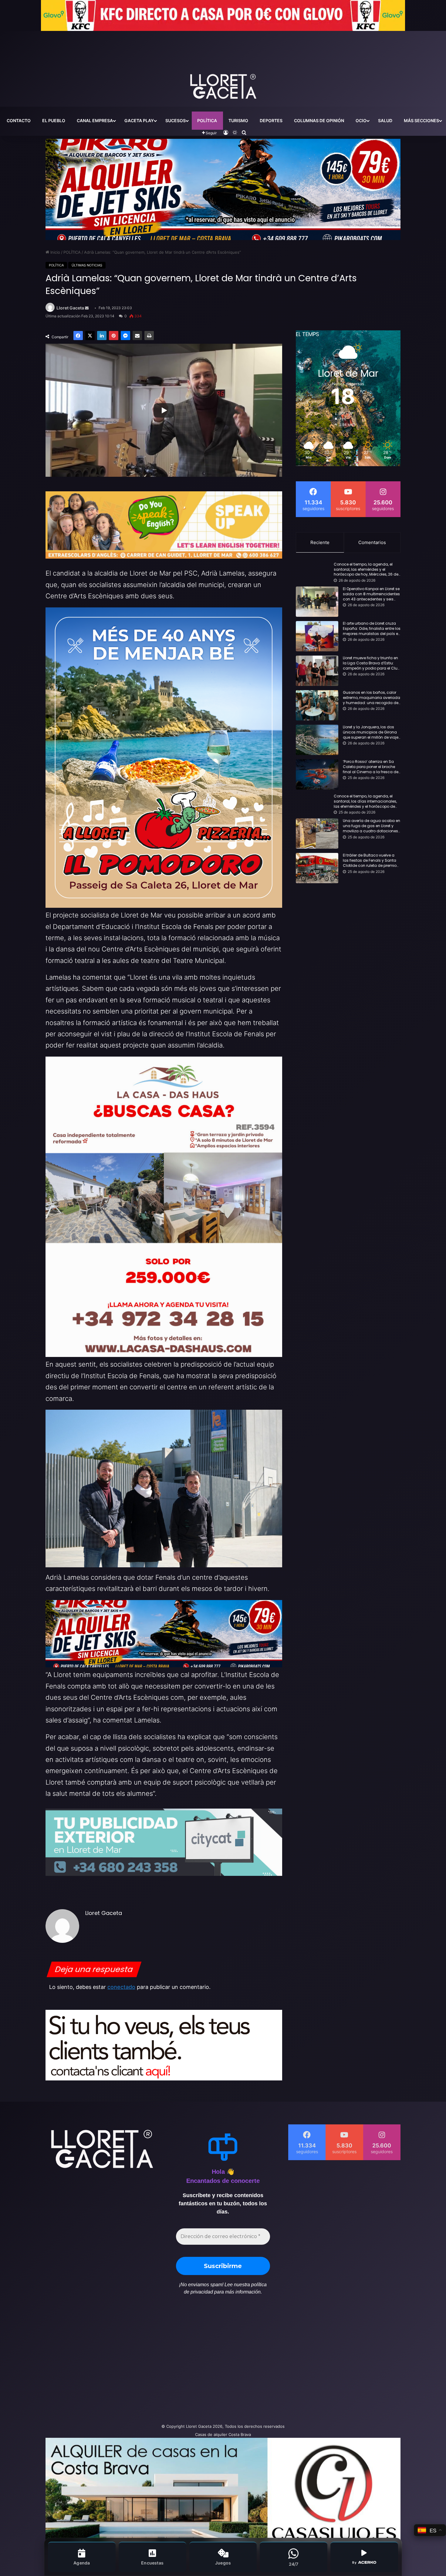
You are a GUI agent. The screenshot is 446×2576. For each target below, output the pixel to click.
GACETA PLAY (139, 120)
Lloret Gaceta (70, 308)
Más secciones (421, 120)
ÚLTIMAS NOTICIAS (87, 265)
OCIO (361, 120)
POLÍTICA (207, 120)
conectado (121, 1987)
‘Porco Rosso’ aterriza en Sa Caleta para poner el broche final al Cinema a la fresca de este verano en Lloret (371, 767)
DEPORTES (271, 120)
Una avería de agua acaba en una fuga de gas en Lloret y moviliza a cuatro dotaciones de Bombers (372, 826)
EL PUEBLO (54, 120)
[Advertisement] (162, 2362)
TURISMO (238, 120)
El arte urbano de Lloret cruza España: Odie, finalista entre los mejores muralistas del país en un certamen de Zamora (372, 629)
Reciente (320, 542)
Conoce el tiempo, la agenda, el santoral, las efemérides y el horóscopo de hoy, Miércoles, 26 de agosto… (366, 570)
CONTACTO (19, 120)
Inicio (55, 252)
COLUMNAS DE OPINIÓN (319, 120)
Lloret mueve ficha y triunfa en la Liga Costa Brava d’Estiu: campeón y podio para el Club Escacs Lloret (371, 663)
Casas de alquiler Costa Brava (223, 2434)
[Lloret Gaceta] (223, 66)
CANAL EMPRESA (95, 120)
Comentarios (372, 542)
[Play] (164, 410)
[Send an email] (87, 308)
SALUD (385, 120)
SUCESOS (176, 120)
